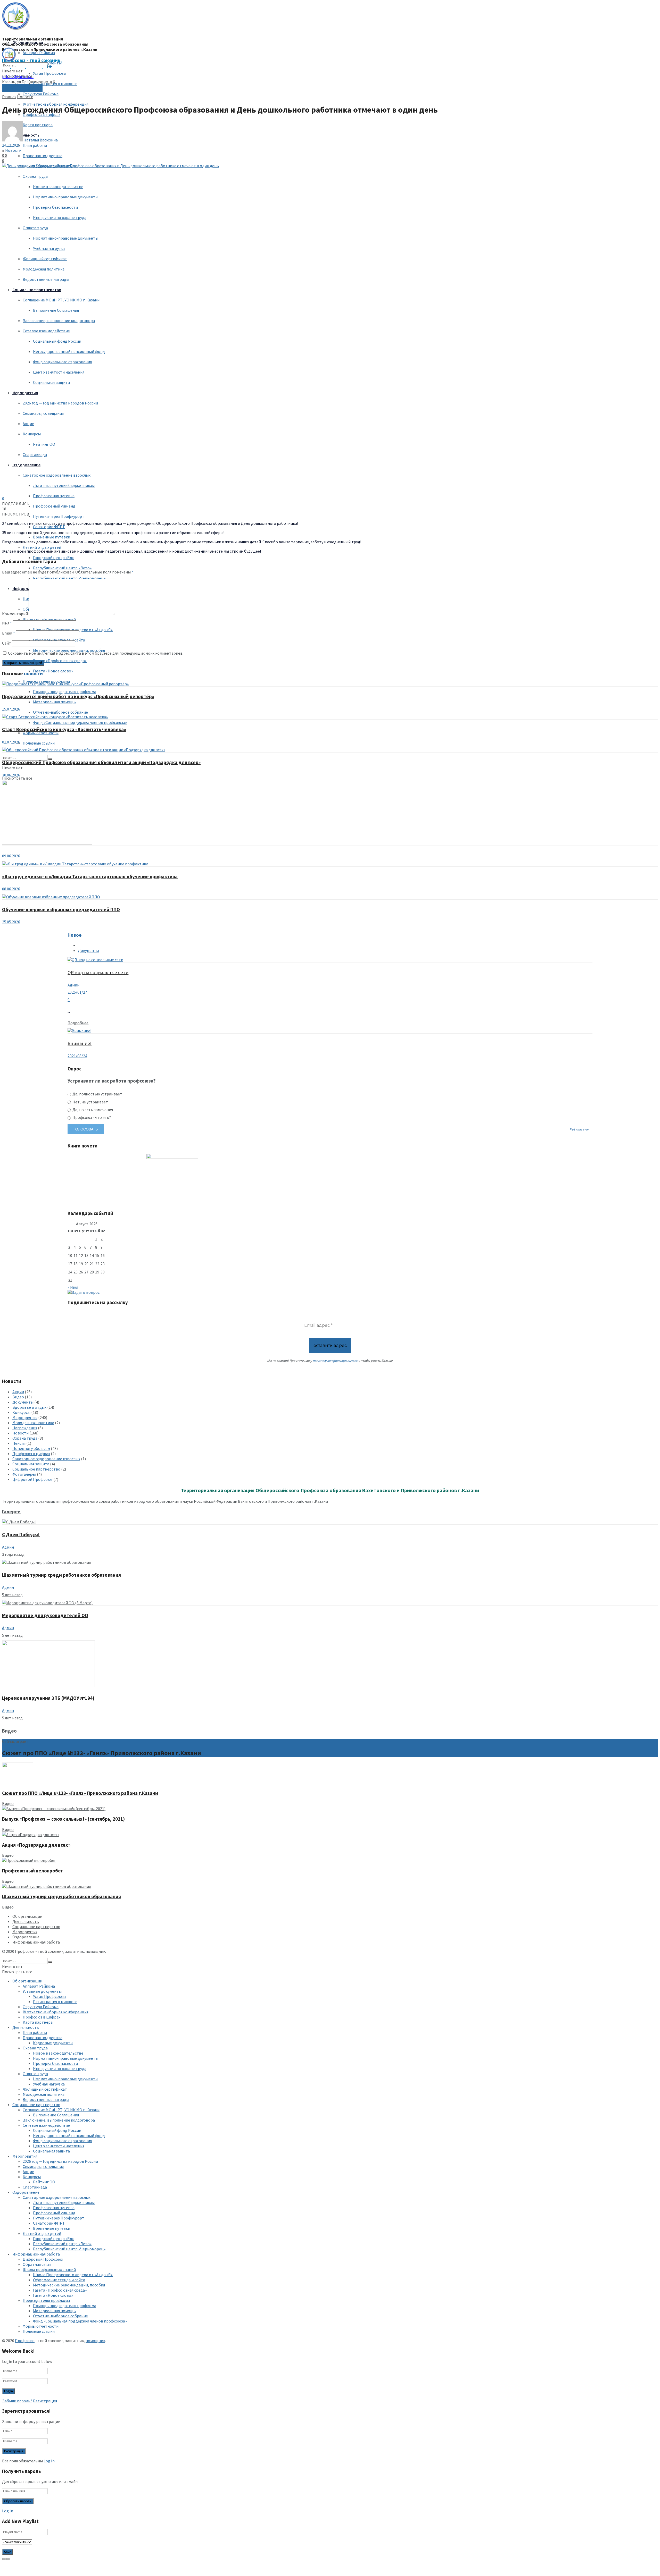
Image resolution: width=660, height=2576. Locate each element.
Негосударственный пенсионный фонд (69, 351)
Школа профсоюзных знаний (49, 619)
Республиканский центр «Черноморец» (69, 578)
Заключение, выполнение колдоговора (59, 320)
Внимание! (80, 1043)
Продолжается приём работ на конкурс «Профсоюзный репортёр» (78, 696)
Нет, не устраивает (90, 1102)
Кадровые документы (53, 2043)
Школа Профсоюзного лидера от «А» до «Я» (73, 630)
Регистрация (45, 2401)
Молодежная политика (44, 269)
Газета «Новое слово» (53, 671)
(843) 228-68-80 (22, 88)
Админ (73, 985)
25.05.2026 (11, 922)
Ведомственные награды (46, 279)
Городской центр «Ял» (53, 558)
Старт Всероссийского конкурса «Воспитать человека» (64, 729)
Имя (7, 623)
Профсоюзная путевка (54, 496)
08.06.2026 (11, 889)
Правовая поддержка (43, 156)
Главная (9, 97)
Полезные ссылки (39, 743)
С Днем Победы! (21, 1535)
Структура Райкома (41, 94)
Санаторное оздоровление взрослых (57, 475)
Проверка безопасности (55, 207)
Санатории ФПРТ (49, 527)
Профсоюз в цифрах (31, 1454)
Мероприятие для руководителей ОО (45, 1615)
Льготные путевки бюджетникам (64, 485)
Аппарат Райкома (39, 53)
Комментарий (15, 614)
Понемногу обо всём (31, 1448)
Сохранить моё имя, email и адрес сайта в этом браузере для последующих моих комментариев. (96, 653)
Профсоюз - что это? (91, 1117)
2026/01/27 (77, 992)
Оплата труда (35, 228)
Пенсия (19, 1443)
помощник (95, 1951)
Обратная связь (37, 2264)
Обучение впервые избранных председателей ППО (61, 910)
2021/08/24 (77, 1056)
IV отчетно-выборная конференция (56, 104)
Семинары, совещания (43, 413)
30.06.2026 (11, 775)
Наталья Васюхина (41, 140)
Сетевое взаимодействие (46, 331)
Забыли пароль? (17, 2401)
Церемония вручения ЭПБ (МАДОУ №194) (48, 1698)
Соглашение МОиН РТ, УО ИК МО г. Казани (61, 300)
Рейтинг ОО (44, 444)
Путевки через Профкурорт (59, 516)
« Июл (73, 1287)
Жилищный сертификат (45, 259)
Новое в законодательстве (58, 187)
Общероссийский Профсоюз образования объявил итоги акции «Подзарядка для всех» (101, 762)
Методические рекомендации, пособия (69, 2285)
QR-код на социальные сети (98, 972)
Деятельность (26, 1921)
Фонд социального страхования (62, 362)
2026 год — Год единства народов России (60, 403)
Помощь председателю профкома (65, 691)
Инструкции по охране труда (60, 217)
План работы (35, 145)
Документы (88, 950)
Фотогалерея (24, 1474)
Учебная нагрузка (49, 248)
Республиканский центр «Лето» (62, 568)
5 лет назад (12, 1595)
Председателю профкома (46, 2300)
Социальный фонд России (57, 341)
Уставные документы (42, 1991)
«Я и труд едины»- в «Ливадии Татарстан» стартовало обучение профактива (90, 877)
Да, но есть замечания (92, 1110)
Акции (28, 424)
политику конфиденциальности (336, 1361)
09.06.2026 (11, 856)
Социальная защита (51, 382)
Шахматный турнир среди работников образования (61, 1575)
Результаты (579, 1129)
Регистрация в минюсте (55, 83)
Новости (25, 97)
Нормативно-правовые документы (66, 197)
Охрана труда (35, 176)
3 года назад (13, 1554)
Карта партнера (38, 2022)
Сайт (7, 643)
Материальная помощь (54, 702)
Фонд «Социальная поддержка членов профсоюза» (80, 722)
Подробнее (78, 1023)
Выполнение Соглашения (56, 310)
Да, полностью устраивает (97, 1094)
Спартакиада (35, 454)
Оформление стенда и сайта (59, 640)
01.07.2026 (11, 742)
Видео (18, 1397)
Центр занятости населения (59, 372)
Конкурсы (32, 434)
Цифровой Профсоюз (32, 1479)
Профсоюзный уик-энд (54, 506)
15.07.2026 (11, 709)
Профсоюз (25, 1951)
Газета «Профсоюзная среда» (60, 661)
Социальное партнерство (37, 290)
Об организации (28, 42)
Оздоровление (26, 465)
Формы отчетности (41, 2326)
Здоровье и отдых (29, 1407)
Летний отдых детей (42, 547)
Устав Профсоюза (49, 73)
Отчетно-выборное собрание (60, 712)
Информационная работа (36, 1942)
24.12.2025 (11, 145)
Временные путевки (52, 537)
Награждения (25, 1428)
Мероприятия (25, 393)
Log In (49, 2461)
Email (9, 633)
